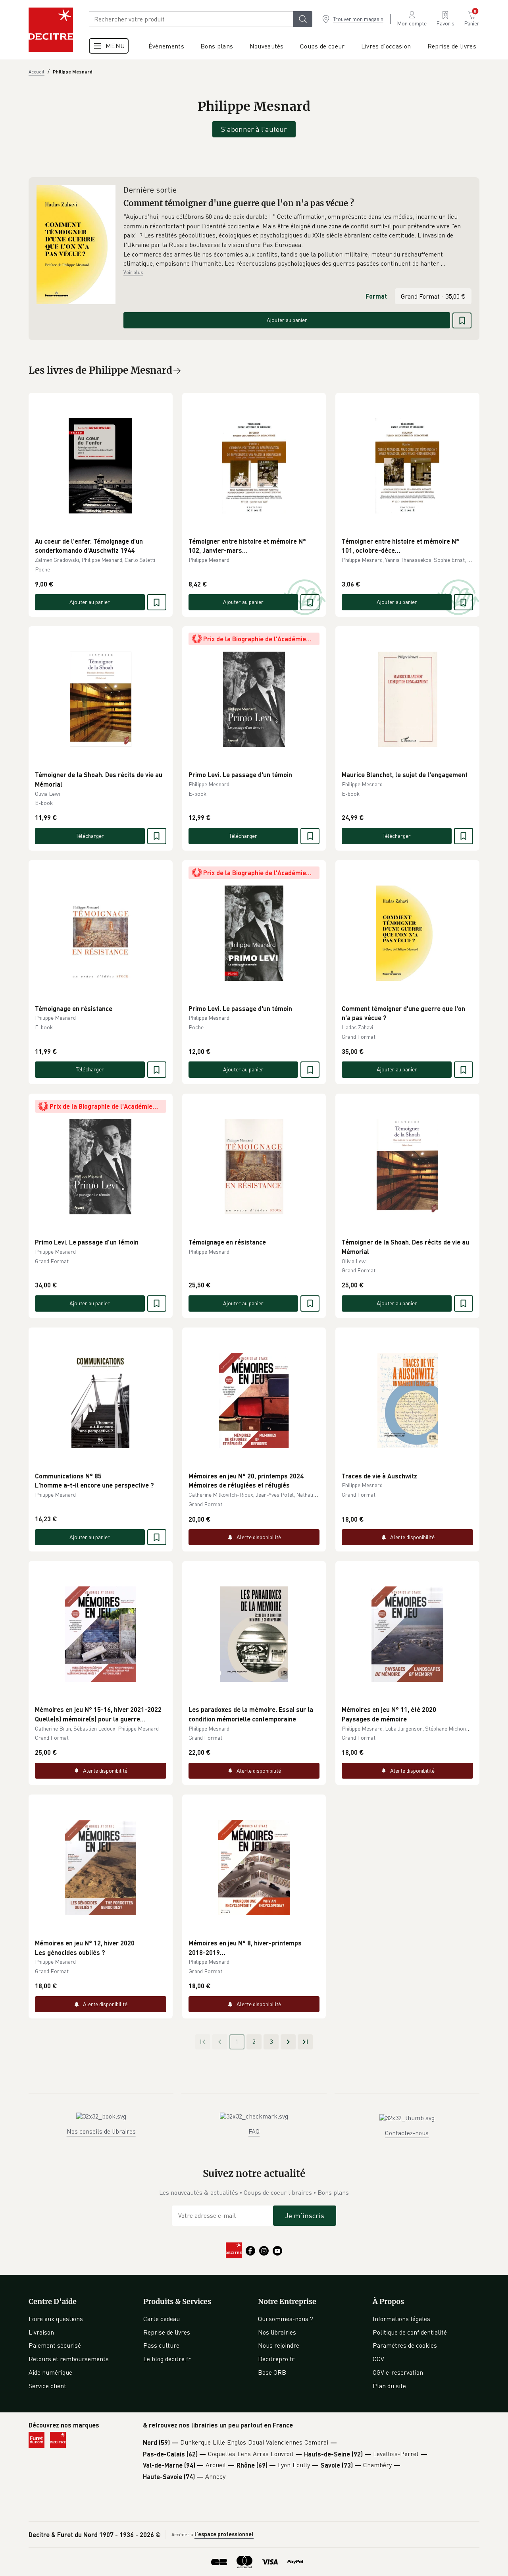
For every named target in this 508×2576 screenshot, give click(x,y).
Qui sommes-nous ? (286, 2319)
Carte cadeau (162, 2319)
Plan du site (389, 2386)
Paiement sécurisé (55, 2345)
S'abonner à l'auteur (254, 129)
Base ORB (272, 2372)
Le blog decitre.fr (167, 2359)
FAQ (254, 2131)
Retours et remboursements (69, 2359)
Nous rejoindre (279, 2345)
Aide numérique (50, 2372)
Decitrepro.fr (276, 2359)
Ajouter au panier (287, 320)
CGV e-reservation (398, 2372)
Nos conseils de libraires (101, 2131)
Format (376, 296)
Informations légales (401, 2319)
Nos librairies (277, 2332)
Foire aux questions (56, 2319)
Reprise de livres (167, 2332)
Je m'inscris (305, 2215)
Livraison (41, 2332)
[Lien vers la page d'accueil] (51, 30)
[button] (297, 240)
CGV (378, 2359)
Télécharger (90, 836)
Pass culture (161, 2345)
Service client (47, 2386)
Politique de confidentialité (410, 2332)
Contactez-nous (407, 2133)
